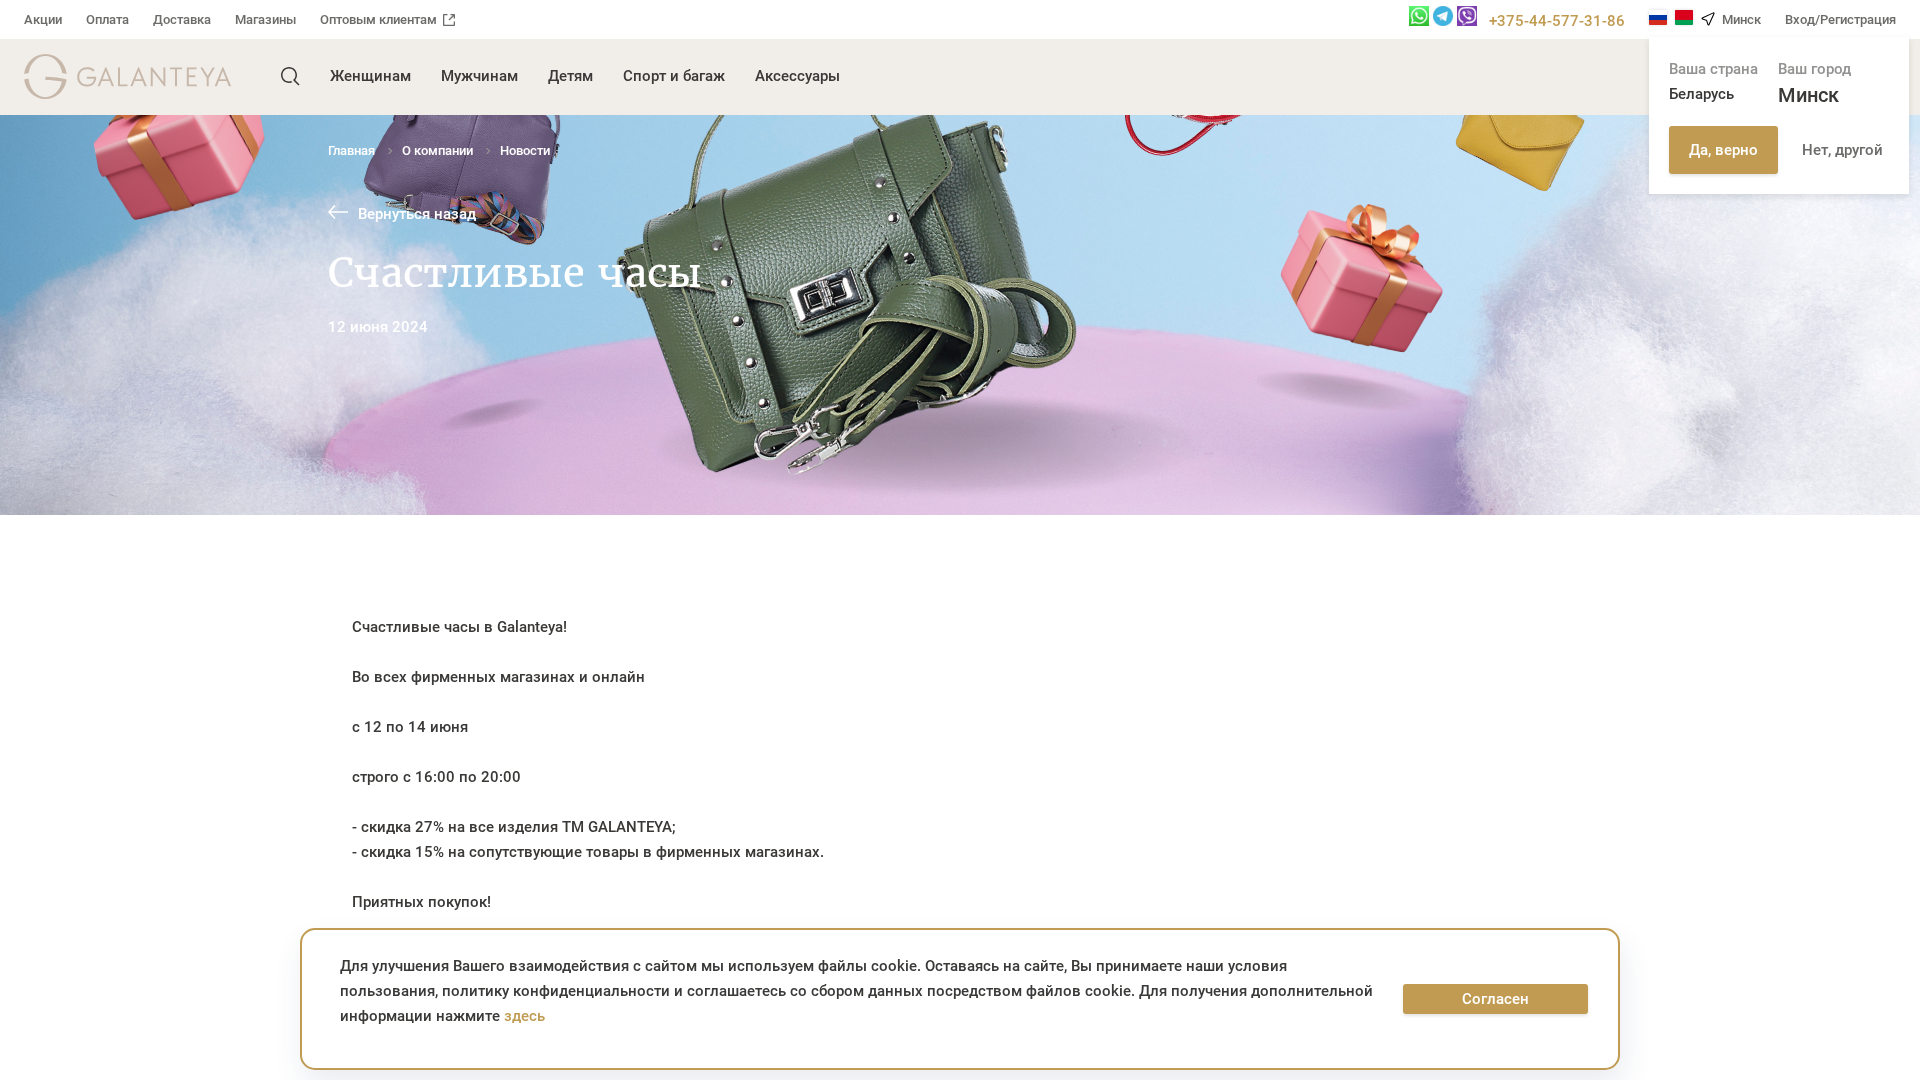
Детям (570, 76)
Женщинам (370, 76)
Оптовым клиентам (378, 19)
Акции (43, 19)
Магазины (265, 19)
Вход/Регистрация (1840, 19)
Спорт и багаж (674, 76)
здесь (524, 1016)
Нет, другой (1842, 150)
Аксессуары (797, 76)
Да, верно (1723, 150)
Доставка (182, 19)
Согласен (1495, 999)
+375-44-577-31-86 (1557, 21)
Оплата (107, 19)
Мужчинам (479, 76)
